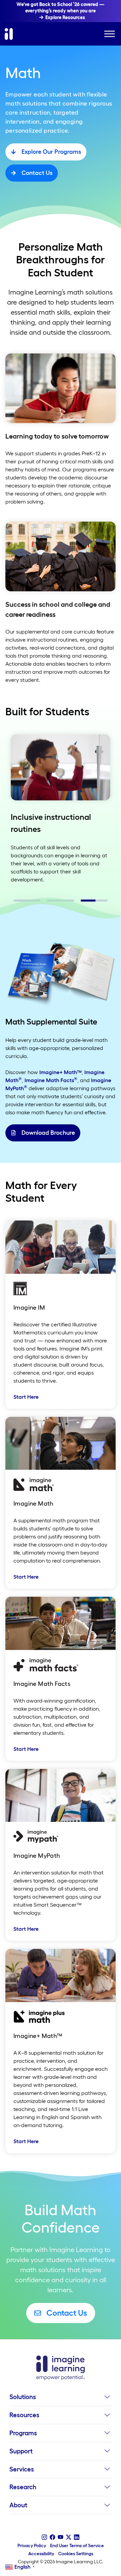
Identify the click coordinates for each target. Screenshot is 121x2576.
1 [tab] (17, 903)
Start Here (26, 1397)
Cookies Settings (76, 2554)
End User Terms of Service (77, 2546)
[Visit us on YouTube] (61, 2537)
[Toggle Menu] (110, 34)
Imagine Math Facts (51, 1080)
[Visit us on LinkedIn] (77, 2537)
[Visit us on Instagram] (44, 2537)
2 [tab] (50, 903)
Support (21, 2451)
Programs (23, 2433)
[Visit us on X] (69, 2537)
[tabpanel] (61, 809)
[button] (107, 2399)
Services (22, 2469)
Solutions (23, 2397)
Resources (24, 2415)
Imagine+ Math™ (61, 1072)
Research (23, 2487)
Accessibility (41, 2554)
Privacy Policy (32, 2546)
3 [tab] (84, 903)
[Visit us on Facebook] (52, 2537)
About (18, 2505)
